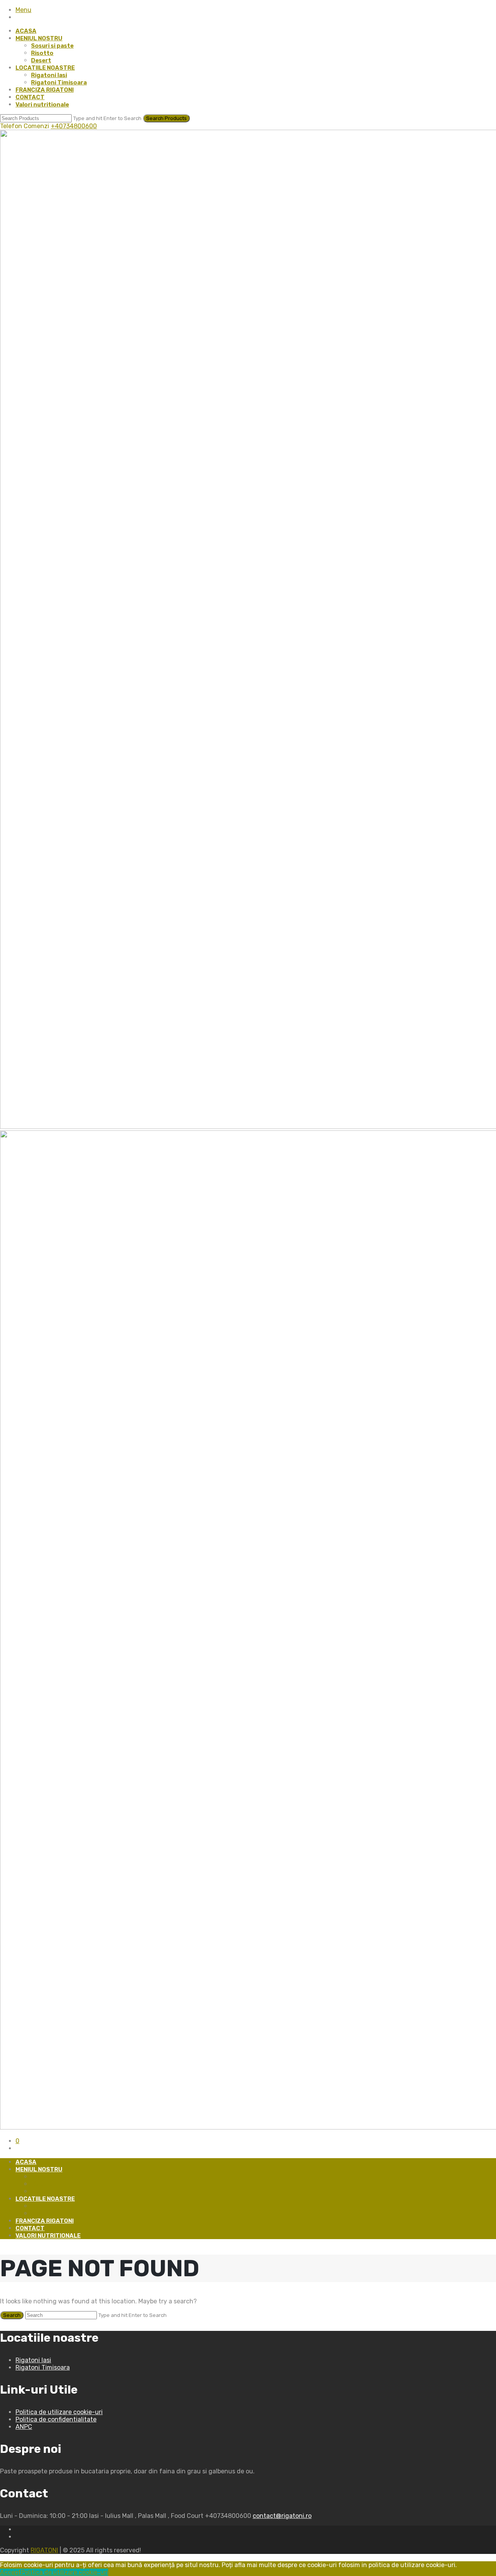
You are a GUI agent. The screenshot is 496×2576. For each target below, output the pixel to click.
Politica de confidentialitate (56, 2419)
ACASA (26, 31)
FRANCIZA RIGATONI (45, 90)
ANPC (24, 2427)
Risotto (42, 53)
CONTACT (30, 97)
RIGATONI (44, 2550)
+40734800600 (74, 126)
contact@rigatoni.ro (282, 2516)
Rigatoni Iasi (49, 75)
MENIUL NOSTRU (39, 38)
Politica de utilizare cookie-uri (59, 2412)
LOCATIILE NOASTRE (45, 68)
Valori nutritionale (42, 105)
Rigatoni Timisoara (59, 82)
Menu (23, 10)
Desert (41, 60)
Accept (10, 2572)
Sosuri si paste (52, 46)
